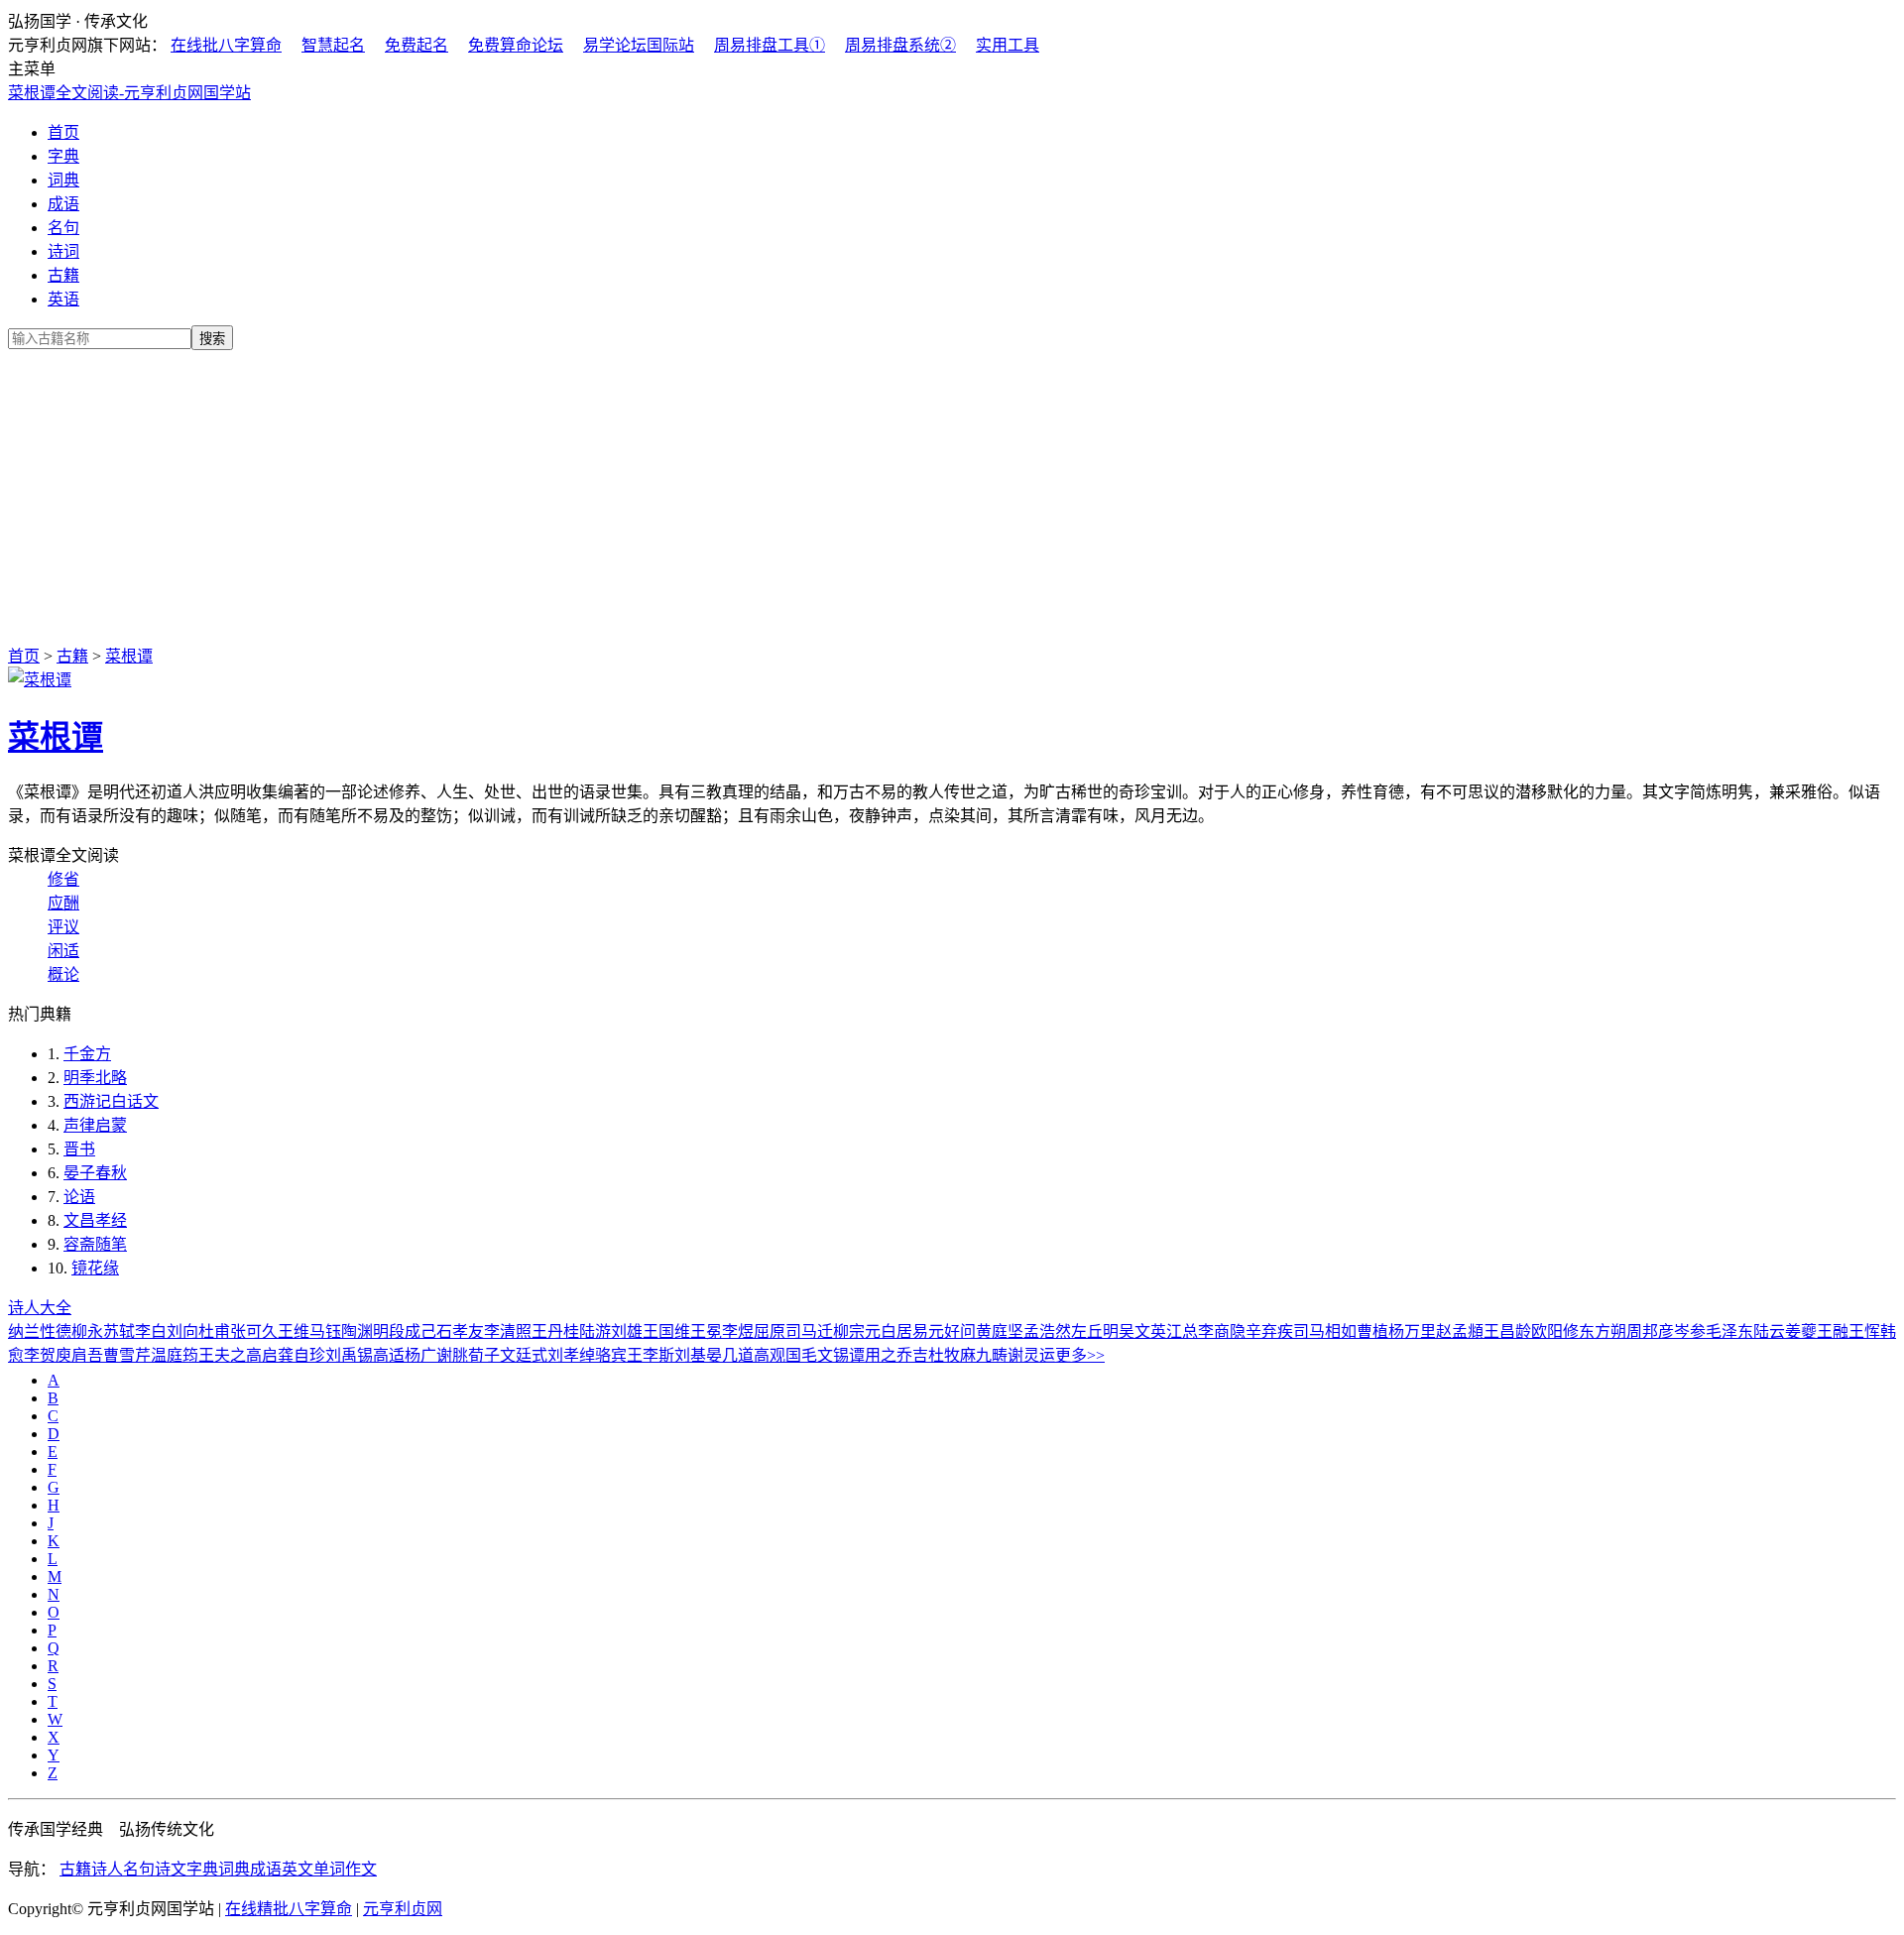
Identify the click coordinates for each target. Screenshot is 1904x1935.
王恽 (1864, 1331)
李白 (151, 1331)
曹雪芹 (127, 1355)
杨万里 (1412, 1331)
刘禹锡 (349, 1355)
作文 (361, 1869)
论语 (79, 1197)
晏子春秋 (95, 1173)
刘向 (182, 1331)
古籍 (63, 275)
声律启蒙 (95, 1125)
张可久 (254, 1331)
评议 (63, 927)
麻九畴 (984, 1355)
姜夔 (1801, 1331)
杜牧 (944, 1355)
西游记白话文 (111, 1101)
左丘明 (1095, 1331)
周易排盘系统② (900, 45)
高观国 (777, 1355)
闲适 (63, 951)
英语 (63, 299)
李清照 (508, 1331)
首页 (63, 132)
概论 (63, 974)
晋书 (79, 1149)
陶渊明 (365, 1331)
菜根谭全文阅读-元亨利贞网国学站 (129, 93)
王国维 (666, 1331)
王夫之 (222, 1355)
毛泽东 (1729, 1331)
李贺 (40, 1355)
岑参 (1690, 1331)
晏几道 (730, 1355)
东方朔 (1603, 1331)
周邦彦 (1650, 1331)
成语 (63, 204)
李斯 (658, 1355)
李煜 (738, 1331)
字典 (63, 156)
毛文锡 (825, 1355)
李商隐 (1222, 1331)
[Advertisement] (952, 494)
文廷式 (524, 1355)
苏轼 (119, 1331)
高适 (389, 1355)
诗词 (63, 251)
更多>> (1080, 1355)
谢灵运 (1031, 1355)
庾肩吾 (79, 1355)
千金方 (87, 1054)
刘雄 (627, 1331)
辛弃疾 (1269, 1331)
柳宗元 (857, 1331)
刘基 (690, 1355)
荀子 (484, 1355)
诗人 (107, 1869)
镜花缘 (95, 1268)
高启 (262, 1355)
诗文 (171, 1869)
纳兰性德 (40, 1331)
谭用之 (873, 1355)
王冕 (706, 1331)
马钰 (325, 1331)
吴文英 (1142, 1331)
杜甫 (214, 1331)
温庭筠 (175, 1355)
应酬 (63, 903)
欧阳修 (1555, 1331)
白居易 (904, 1331)
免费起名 (416, 45)
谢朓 (452, 1355)
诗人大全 (40, 1308)
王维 (294, 1331)
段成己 (413, 1331)
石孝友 (460, 1331)
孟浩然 (1047, 1331)
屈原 (770, 1331)
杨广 (420, 1355)
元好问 (952, 1331)
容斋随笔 (95, 1244)
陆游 (595, 1331)
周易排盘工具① (770, 45)
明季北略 (95, 1078)
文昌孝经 (95, 1220)
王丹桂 (555, 1331)
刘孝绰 (571, 1355)
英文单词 (313, 1869)
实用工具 (1008, 45)
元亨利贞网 (403, 1909)
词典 (63, 180)
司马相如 (1325, 1331)
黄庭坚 (1000, 1331)
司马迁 (809, 1331)
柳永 (87, 1331)
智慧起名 (333, 45)
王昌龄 (1507, 1331)
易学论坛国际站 (639, 45)
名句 (63, 228)
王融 (1833, 1331)
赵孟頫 (1460, 1331)
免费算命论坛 (516, 45)
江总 (1182, 1331)
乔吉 (912, 1355)
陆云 (1769, 1331)
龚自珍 (301, 1355)
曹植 (1372, 1331)
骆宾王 (619, 1355)
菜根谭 (129, 656)
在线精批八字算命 (289, 1909)
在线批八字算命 (226, 45)
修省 (63, 879)
